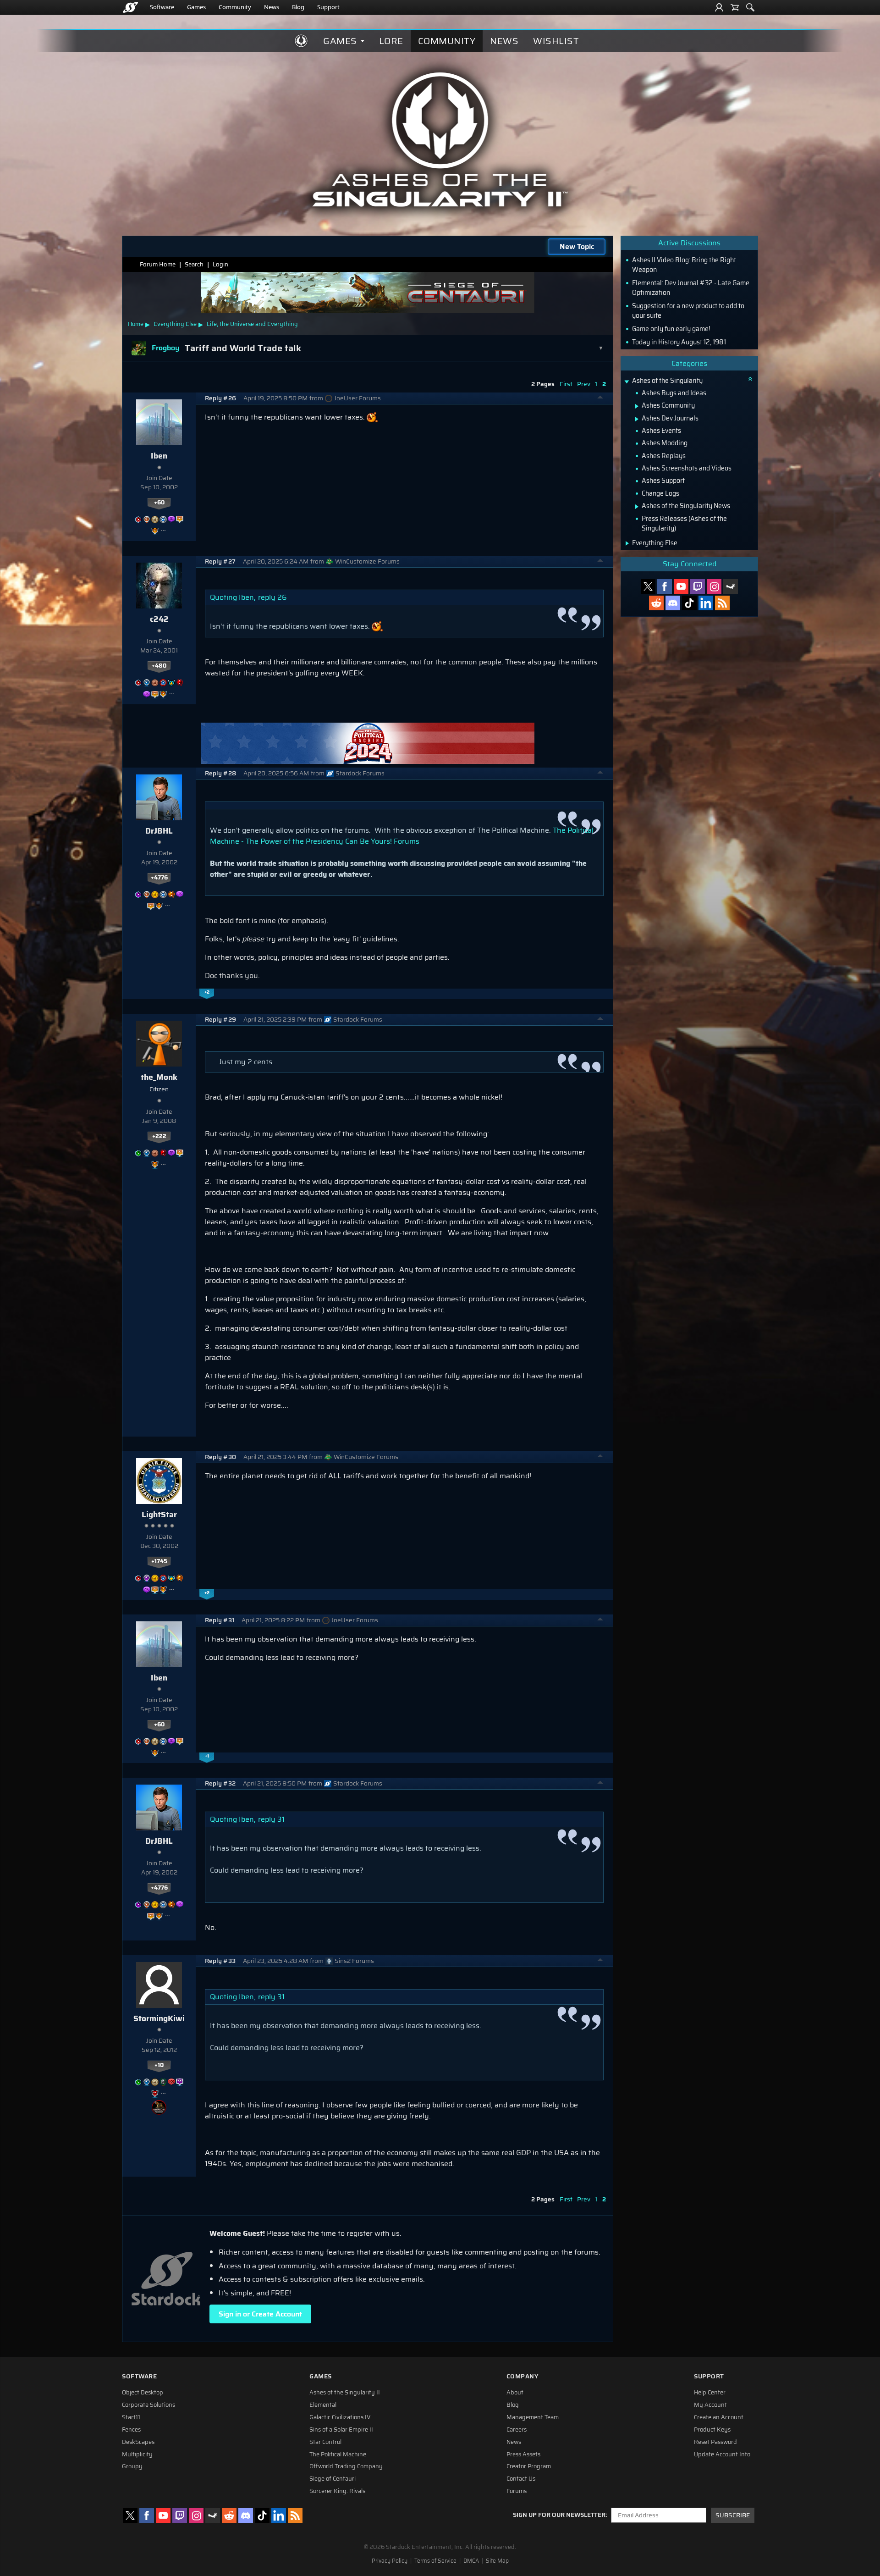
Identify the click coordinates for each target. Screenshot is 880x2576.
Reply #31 (220, 1620)
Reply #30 (220, 1457)
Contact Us (521, 2479)
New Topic (577, 246)
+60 (159, 503)
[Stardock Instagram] (714, 586)
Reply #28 (220, 773)
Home (136, 324)
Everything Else (175, 324)
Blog (298, 7)
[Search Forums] (750, 7)
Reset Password (715, 2442)
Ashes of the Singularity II (345, 2393)
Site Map (497, 2561)
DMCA (471, 2561)
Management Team (533, 2417)
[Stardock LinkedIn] (706, 603)
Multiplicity (137, 2454)
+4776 (159, 878)
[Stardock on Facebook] (665, 586)
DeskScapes (138, 2442)
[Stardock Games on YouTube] (681, 586)
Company (522, 2376)
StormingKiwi (159, 2018)
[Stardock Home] (130, 7)
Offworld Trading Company (346, 2466)
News (272, 7)
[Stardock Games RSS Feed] (722, 603)
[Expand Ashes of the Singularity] (627, 382)
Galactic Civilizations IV (340, 2417)
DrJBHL (159, 831)
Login (220, 264)
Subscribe (733, 2515)
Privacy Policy (390, 2561)
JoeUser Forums (357, 398)
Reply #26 (220, 398)
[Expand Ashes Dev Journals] (637, 419)
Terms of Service (435, 2561)
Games (196, 7)
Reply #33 (220, 1961)
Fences (131, 2430)
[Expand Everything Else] (627, 543)
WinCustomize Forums (367, 561)
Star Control (325, 2442)
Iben (159, 456)
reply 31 (271, 1819)
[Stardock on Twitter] (648, 586)
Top (600, 398)
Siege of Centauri (333, 2479)
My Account (710, 2405)
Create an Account (719, 2417)
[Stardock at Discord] (673, 603)
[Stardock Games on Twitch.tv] (698, 586)
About (515, 2393)
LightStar (159, 1515)
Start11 (131, 2417)
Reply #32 (220, 1783)
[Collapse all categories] (750, 379)
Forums (517, 2491)
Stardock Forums (360, 773)
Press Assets (523, 2454)
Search (194, 264)
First (566, 384)
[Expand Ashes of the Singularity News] (637, 507)
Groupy (132, 2466)
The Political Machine (338, 2454)
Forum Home (158, 264)
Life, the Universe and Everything (252, 324)
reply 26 (272, 597)
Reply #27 (220, 561)
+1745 (159, 1561)
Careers (517, 2430)
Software (162, 7)
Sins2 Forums (354, 1961)
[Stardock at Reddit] (656, 603)
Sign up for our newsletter (559, 2515)
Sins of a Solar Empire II (341, 2430)
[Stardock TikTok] (689, 603)
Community (235, 7)
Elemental (323, 2405)
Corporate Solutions (148, 2405)
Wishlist (556, 41)
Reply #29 (220, 1020)
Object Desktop (143, 2393)
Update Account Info (722, 2454)
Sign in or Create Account (260, 2314)
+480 (159, 666)
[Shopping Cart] (735, 7)
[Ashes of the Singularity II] (440, 139)
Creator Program (529, 2466)
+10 (159, 2065)
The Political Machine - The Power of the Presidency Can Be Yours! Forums (402, 836)
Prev (584, 384)
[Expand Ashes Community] (637, 406)
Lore (391, 41)
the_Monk (159, 1077)
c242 (159, 619)
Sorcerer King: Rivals (337, 2491)
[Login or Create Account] (719, 7)
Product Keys (712, 2430)
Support (328, 7)
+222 (159, 1136)
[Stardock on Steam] (731, 586)
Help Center (710, 2393)
